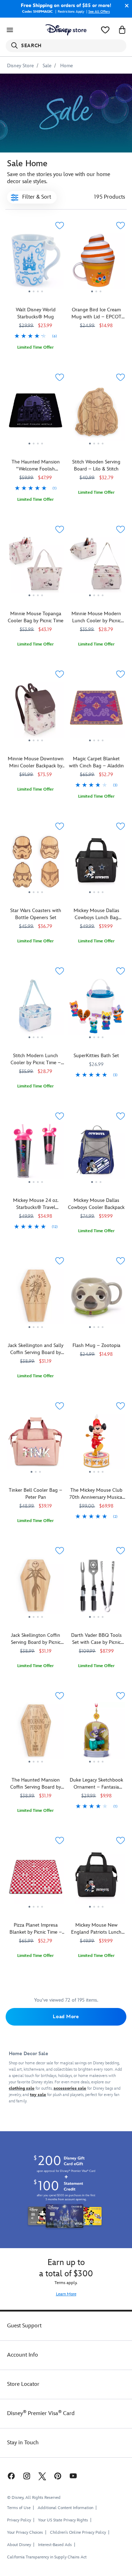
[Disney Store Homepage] (66, 30)
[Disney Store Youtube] (73, 2476)
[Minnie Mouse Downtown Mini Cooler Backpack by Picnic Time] (36, 712)
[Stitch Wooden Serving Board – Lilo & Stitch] (97, 415)
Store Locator (23, 2384)
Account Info (23, 2355)
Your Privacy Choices (25, 2533)
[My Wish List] (105, 30)
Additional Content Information (65, 2508)
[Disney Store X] (42, 2476)
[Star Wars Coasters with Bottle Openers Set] (36, 864)
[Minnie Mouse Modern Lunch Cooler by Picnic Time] (97, 567)
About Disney (19, 2545)
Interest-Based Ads (55, 2545)
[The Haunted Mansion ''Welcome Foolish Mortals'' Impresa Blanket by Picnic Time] (36, 447)
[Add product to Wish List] (60, 226)
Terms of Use (19, 2508)
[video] (66, 113)
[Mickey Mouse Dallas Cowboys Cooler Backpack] (97, 1154)
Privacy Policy (19, 2520)
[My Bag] (122, 30)
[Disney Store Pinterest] (58, 2476)
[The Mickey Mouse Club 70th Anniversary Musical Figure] (97, 1443)
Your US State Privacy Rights (63, 2520)
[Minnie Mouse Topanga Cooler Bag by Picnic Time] (36, 567)
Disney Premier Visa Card (41, 2413)
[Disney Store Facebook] (11, 2476)
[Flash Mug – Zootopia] (97, 1298)
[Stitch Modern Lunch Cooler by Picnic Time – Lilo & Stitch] (36, 1009)
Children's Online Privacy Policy (78, 2533)
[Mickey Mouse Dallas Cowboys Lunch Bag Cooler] (97, 864)
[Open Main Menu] (10, 30)
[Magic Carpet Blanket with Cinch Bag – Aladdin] (97, 743)
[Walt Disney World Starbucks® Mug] (36, 295)
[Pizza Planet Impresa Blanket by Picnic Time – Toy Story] (36, 1878)
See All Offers (99, 12)
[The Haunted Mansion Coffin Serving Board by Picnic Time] (36, 1733)
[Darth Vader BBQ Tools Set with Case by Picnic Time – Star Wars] (97, 1588)
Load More (66, 2017)
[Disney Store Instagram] (27, 2476)
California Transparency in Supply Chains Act (47, 2557)
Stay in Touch (23, 2443)
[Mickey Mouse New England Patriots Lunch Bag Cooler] (97, 1878)
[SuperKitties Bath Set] (97, 1009)
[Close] (125, 6)
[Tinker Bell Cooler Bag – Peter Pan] (36, 1443)
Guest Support (24, 2326)
